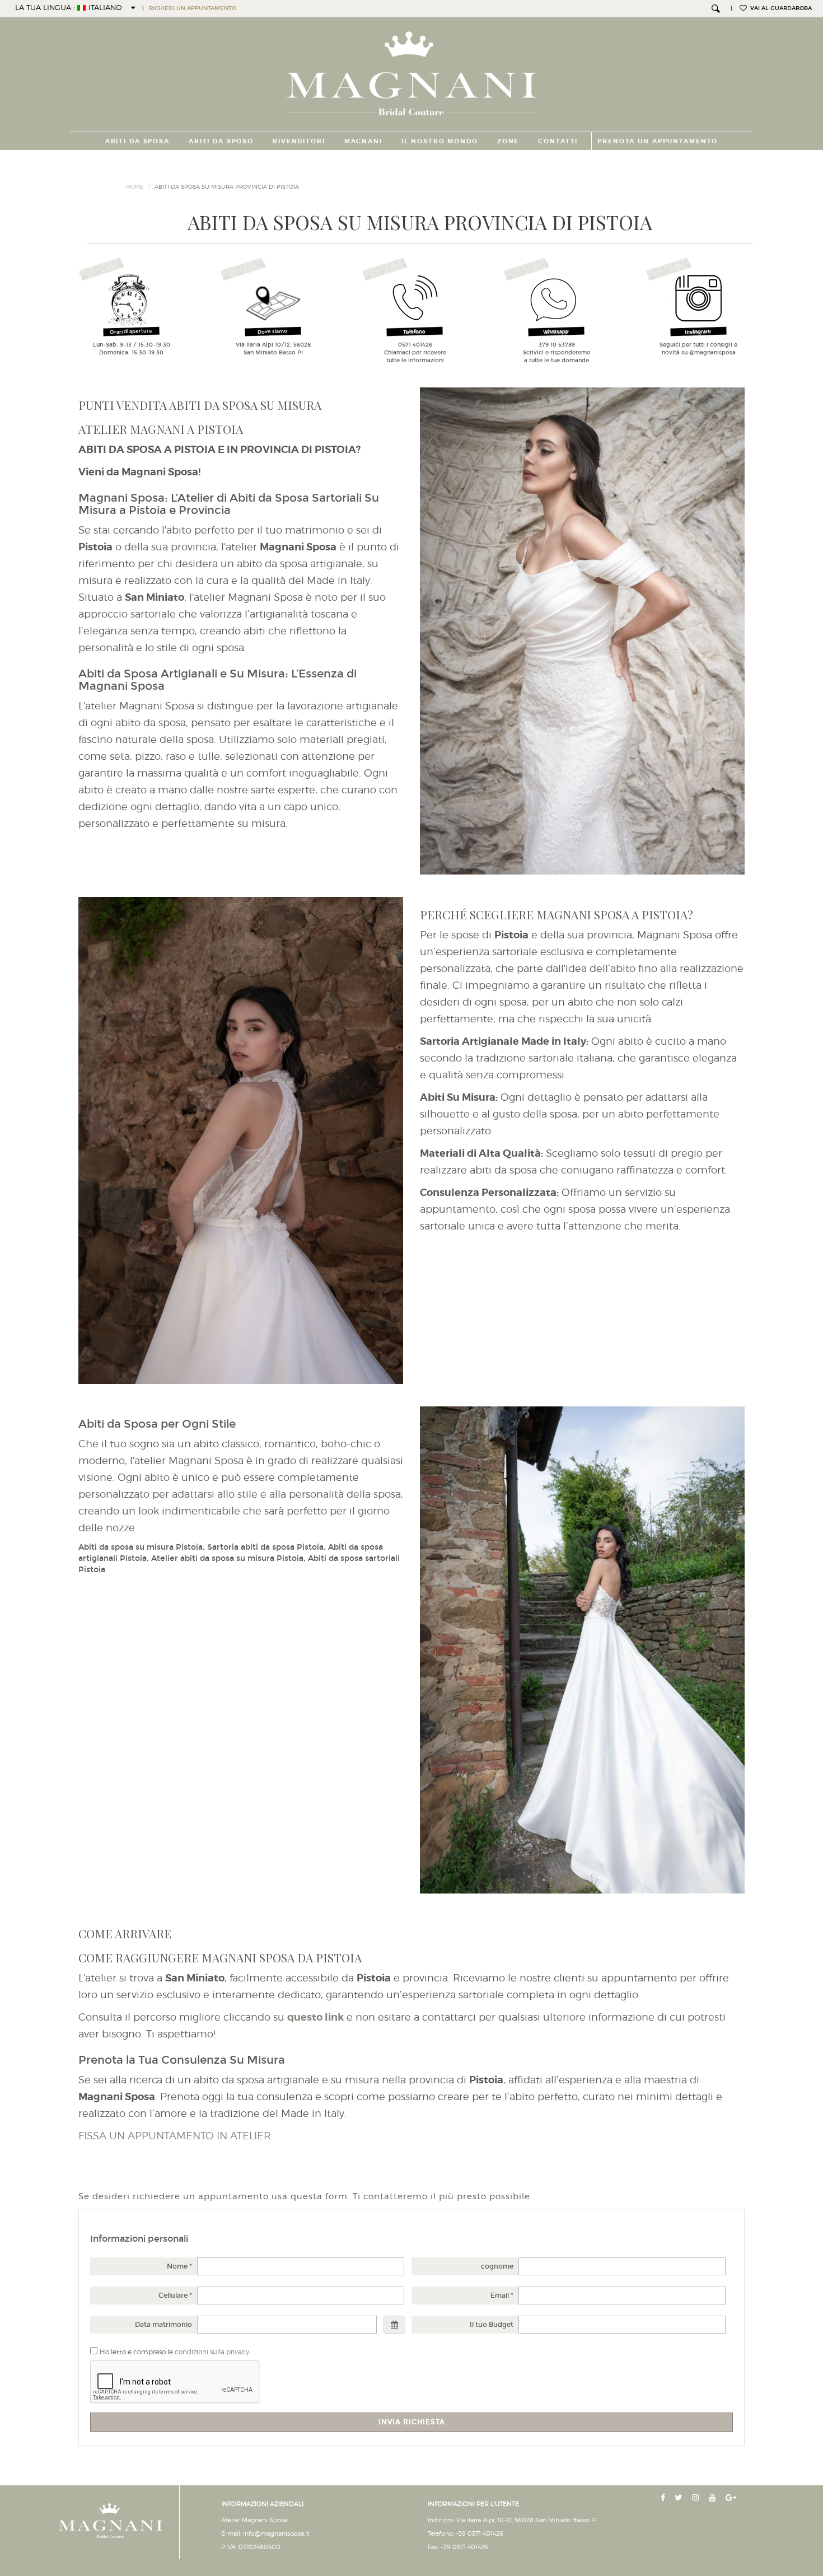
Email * (502, 2296)
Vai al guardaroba (779, 8)
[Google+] (732, 2498)
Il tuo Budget (492, 2325)
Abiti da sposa (137, 141)
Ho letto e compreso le (174, 2352)
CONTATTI (558, 141)
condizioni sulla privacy (212, 2352)
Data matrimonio (163, 2325)
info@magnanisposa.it (276, 2533)
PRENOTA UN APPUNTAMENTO (658, 141)
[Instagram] (697, 2498)
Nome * (179, 2266)
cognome (497, 2266)
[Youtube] (714, 2498)
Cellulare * (175, 2296)
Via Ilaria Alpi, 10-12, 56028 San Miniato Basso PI (527, 2520)
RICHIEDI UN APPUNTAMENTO (193, 8)
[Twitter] (680, 2498)
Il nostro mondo (440, 141)
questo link (315, 2017)
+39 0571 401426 (480, 2533)
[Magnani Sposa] (412, 70)
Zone (508, 141)
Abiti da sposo (221, 141)
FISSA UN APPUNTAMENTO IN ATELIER (175, 2136)
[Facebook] (664, 2498)
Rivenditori (299, 141)
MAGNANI (363, 141)
